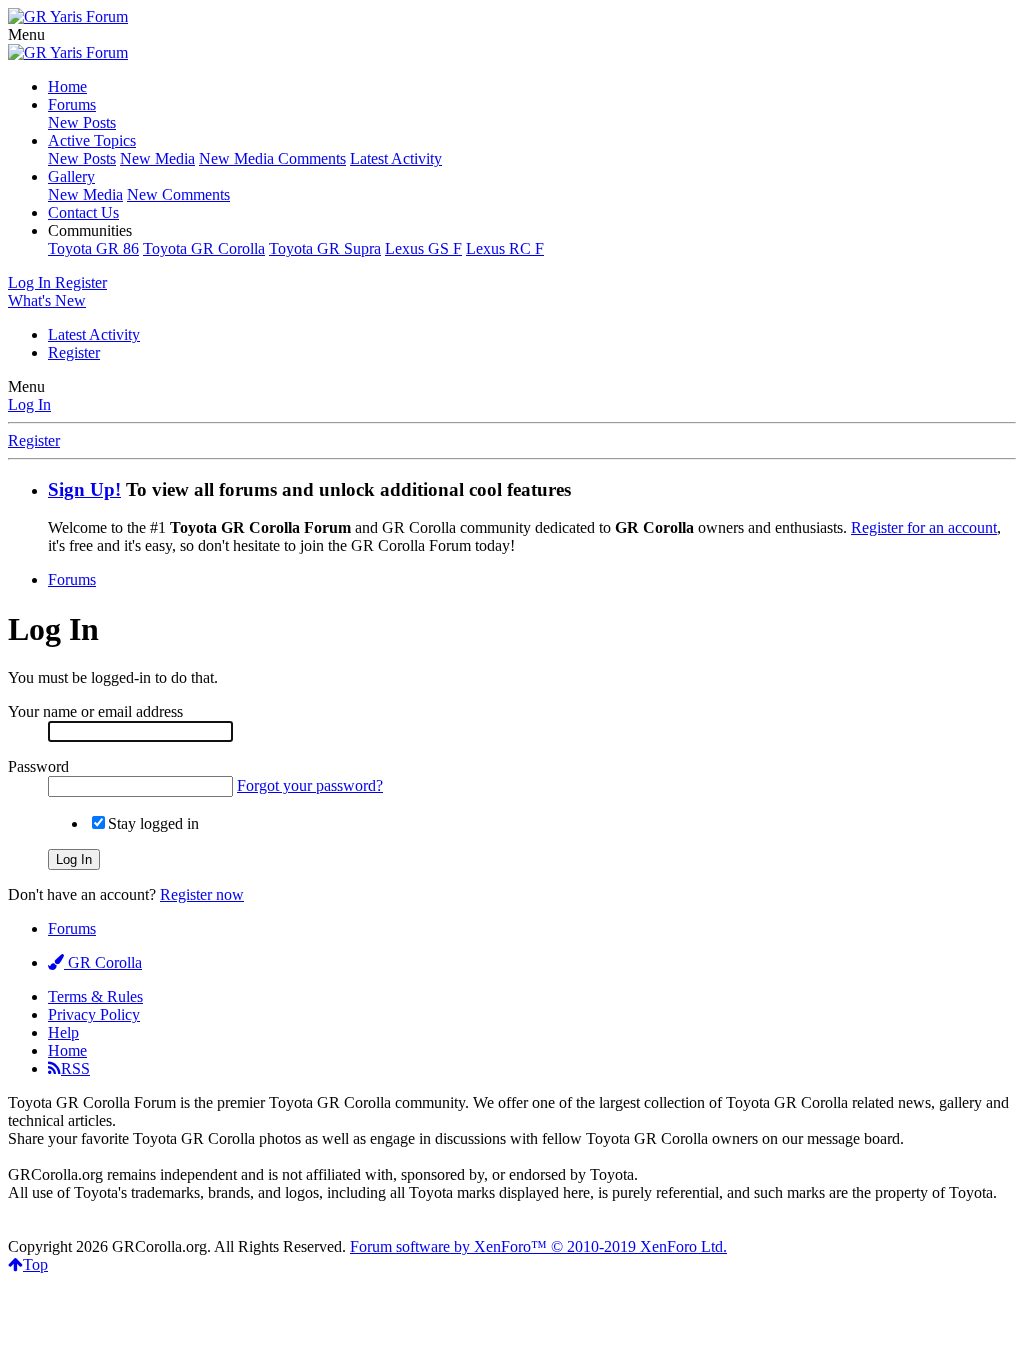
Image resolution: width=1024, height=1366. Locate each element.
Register (74, 352)
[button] (26, 34)
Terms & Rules (95, 996)
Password (38, 766)
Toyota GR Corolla (204, 248)
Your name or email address (95, 711)
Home (67, 86)
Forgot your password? (310, 785)
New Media (157, 158)
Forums (72, 104)
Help (63, 1032)
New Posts (82, 122)
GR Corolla (103, 962)
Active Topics (92, 140)
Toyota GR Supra (325, 248)
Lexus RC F (505, 248)
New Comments (178, 194)
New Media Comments (272, 158)
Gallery (71, 176)
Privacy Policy (94, 1014)
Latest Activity (396, 158)
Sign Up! (84, 489)
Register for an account (924, 527)
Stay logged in (153, 823)
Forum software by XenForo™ (538, 1246)
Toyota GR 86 (93, 248)
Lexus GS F (423, 248)
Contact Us (83, 212)
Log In (29, 404)
